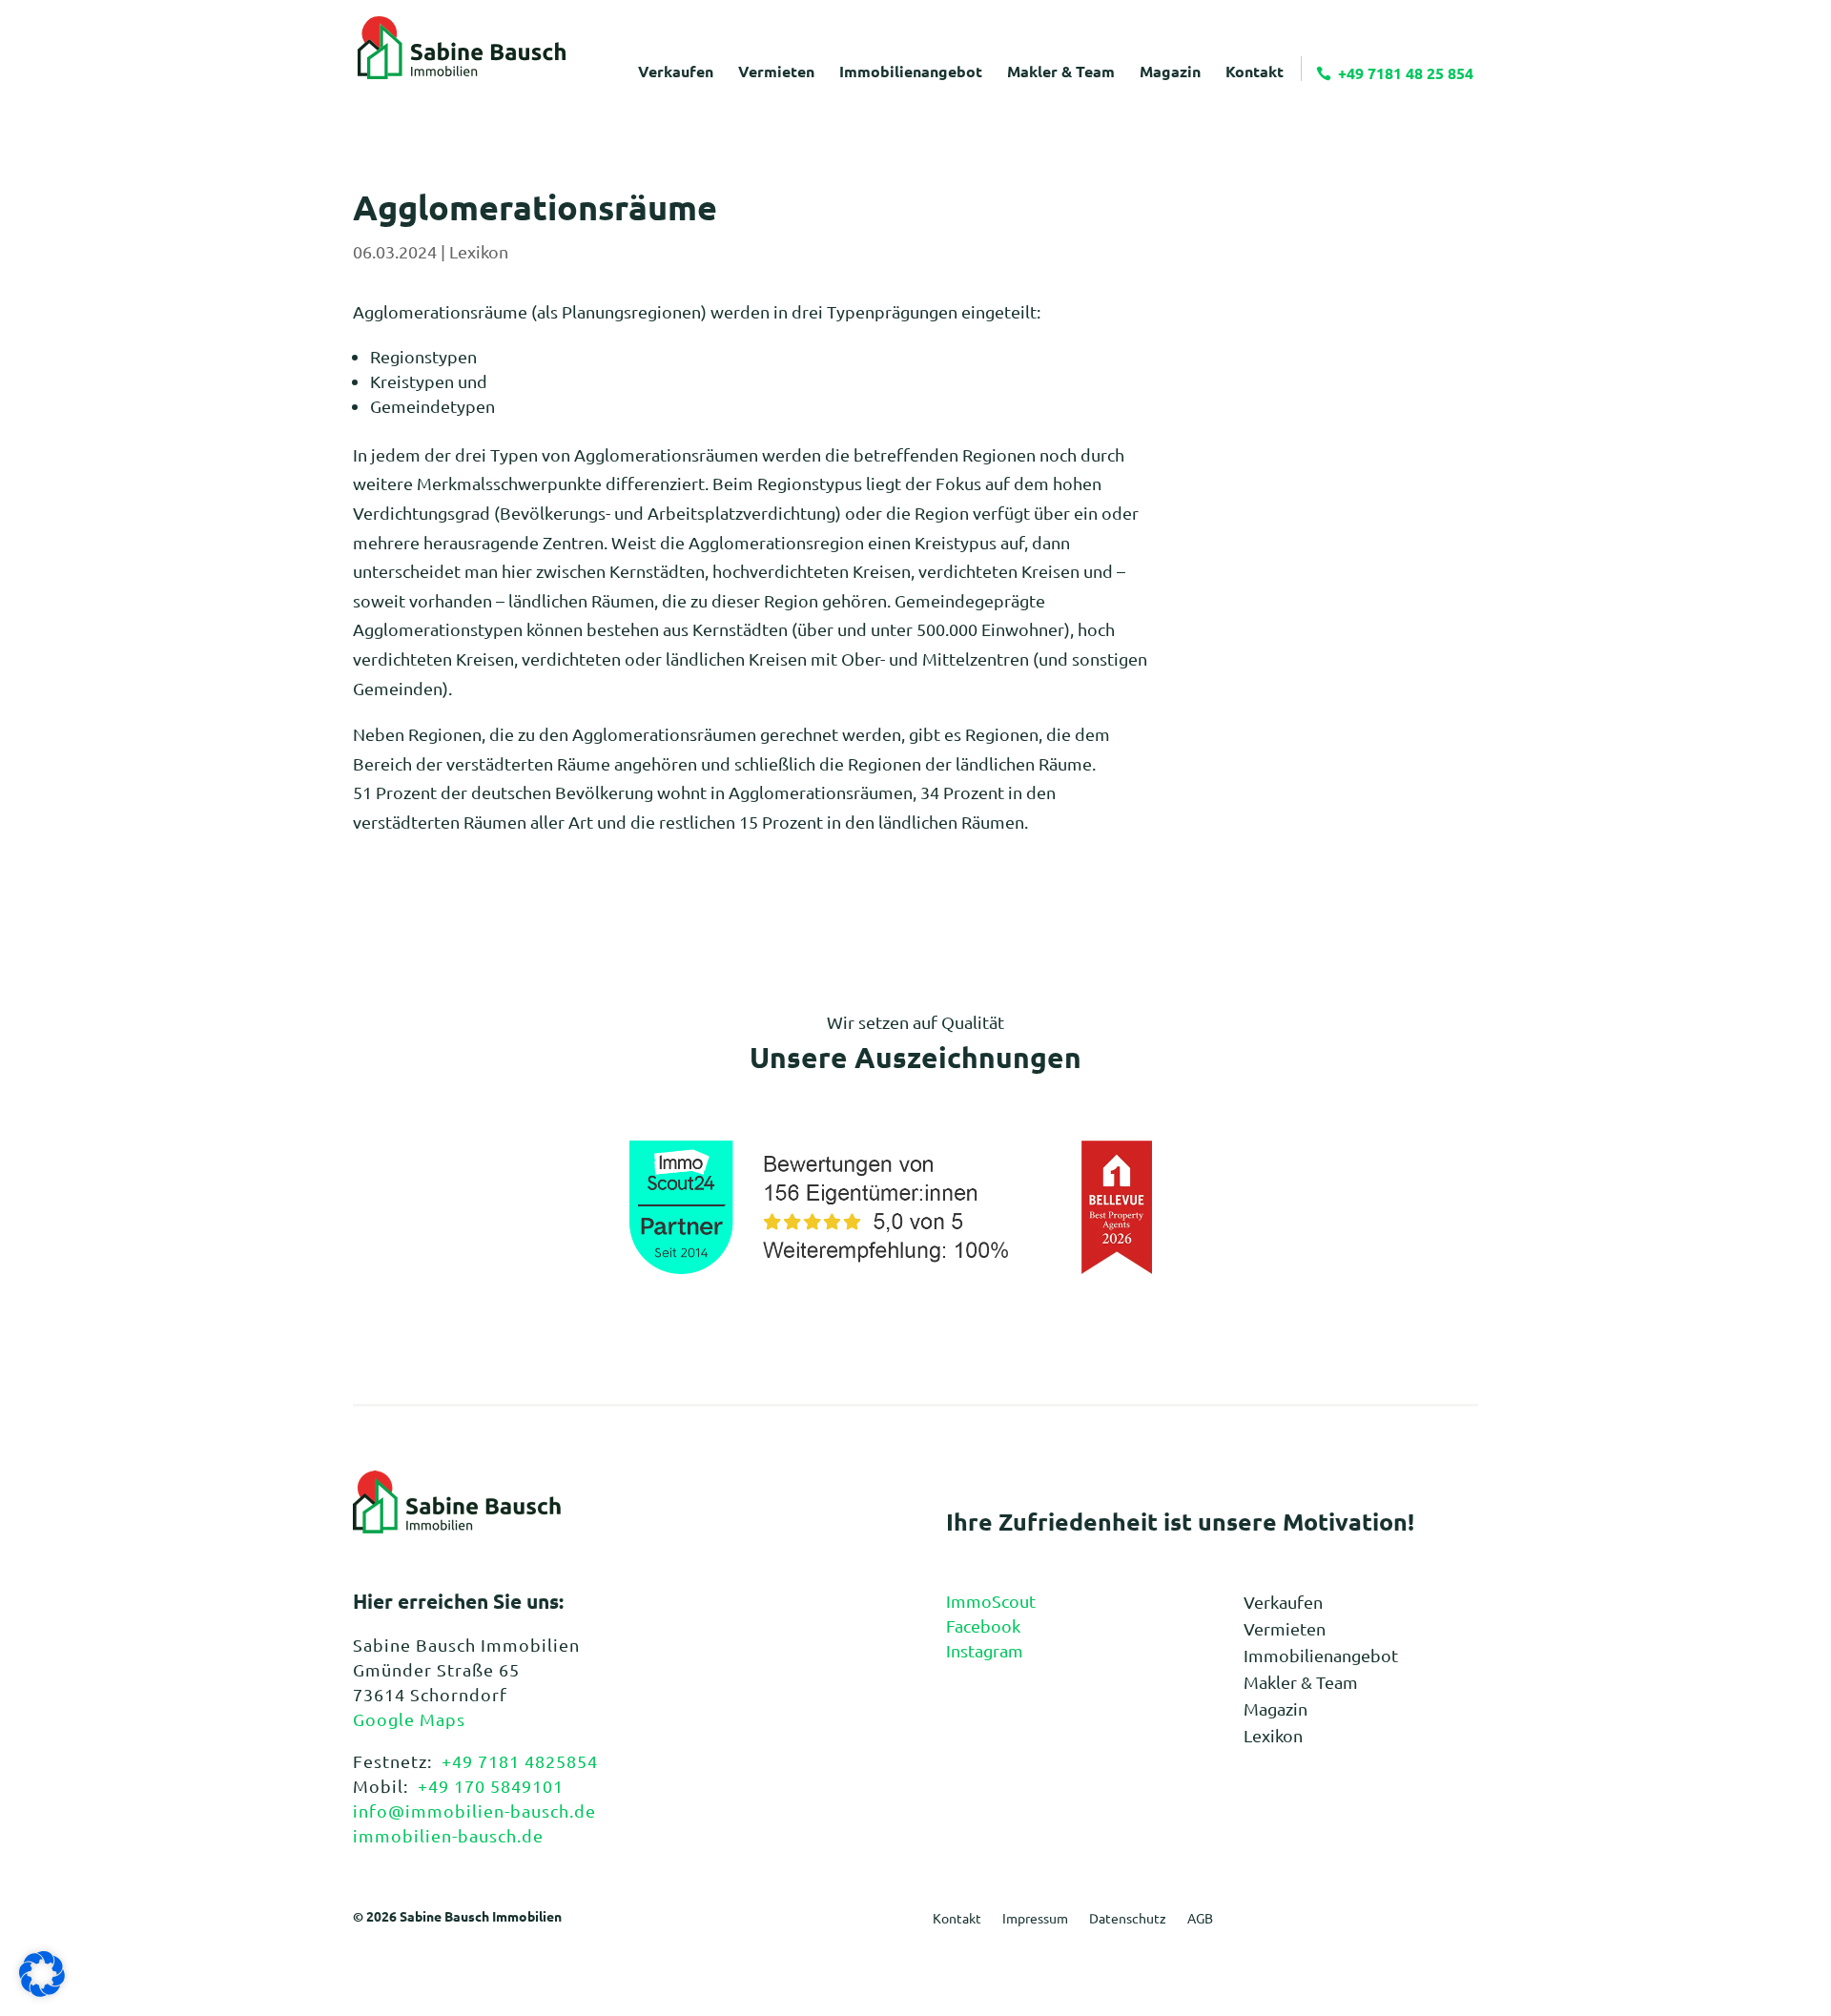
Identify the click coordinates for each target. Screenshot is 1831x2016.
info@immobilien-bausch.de (474, 1810)
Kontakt (957, 1919)
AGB (1200, 1919)
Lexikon (479, 251)
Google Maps (409, 1719)
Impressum (1035, 1919)
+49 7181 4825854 (520, 1761)
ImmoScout (991, 1601)
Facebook (983, 1625)
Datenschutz (1128, 1919)
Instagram (985, 1650)
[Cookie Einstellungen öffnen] (42, 1990)
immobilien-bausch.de (448, 1835)
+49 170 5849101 (491, 1786)
